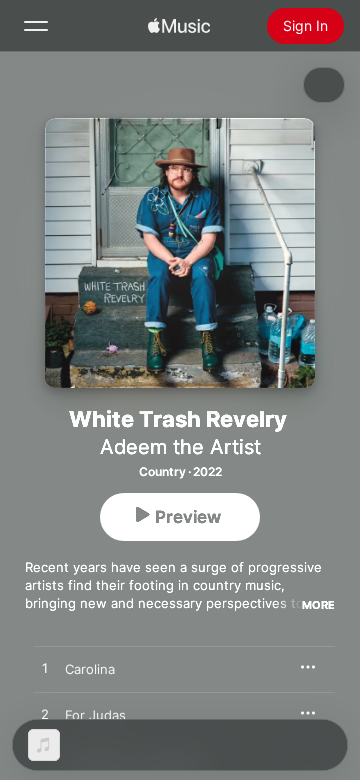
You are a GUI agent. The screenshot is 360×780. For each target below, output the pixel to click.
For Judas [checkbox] (95, 715)
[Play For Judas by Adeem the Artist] (45, 715)
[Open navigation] (36, 26)
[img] (179, 26)
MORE (318, 605)
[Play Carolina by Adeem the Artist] (45, 669)
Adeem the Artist (180, 447)
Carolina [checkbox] (90, 669)
